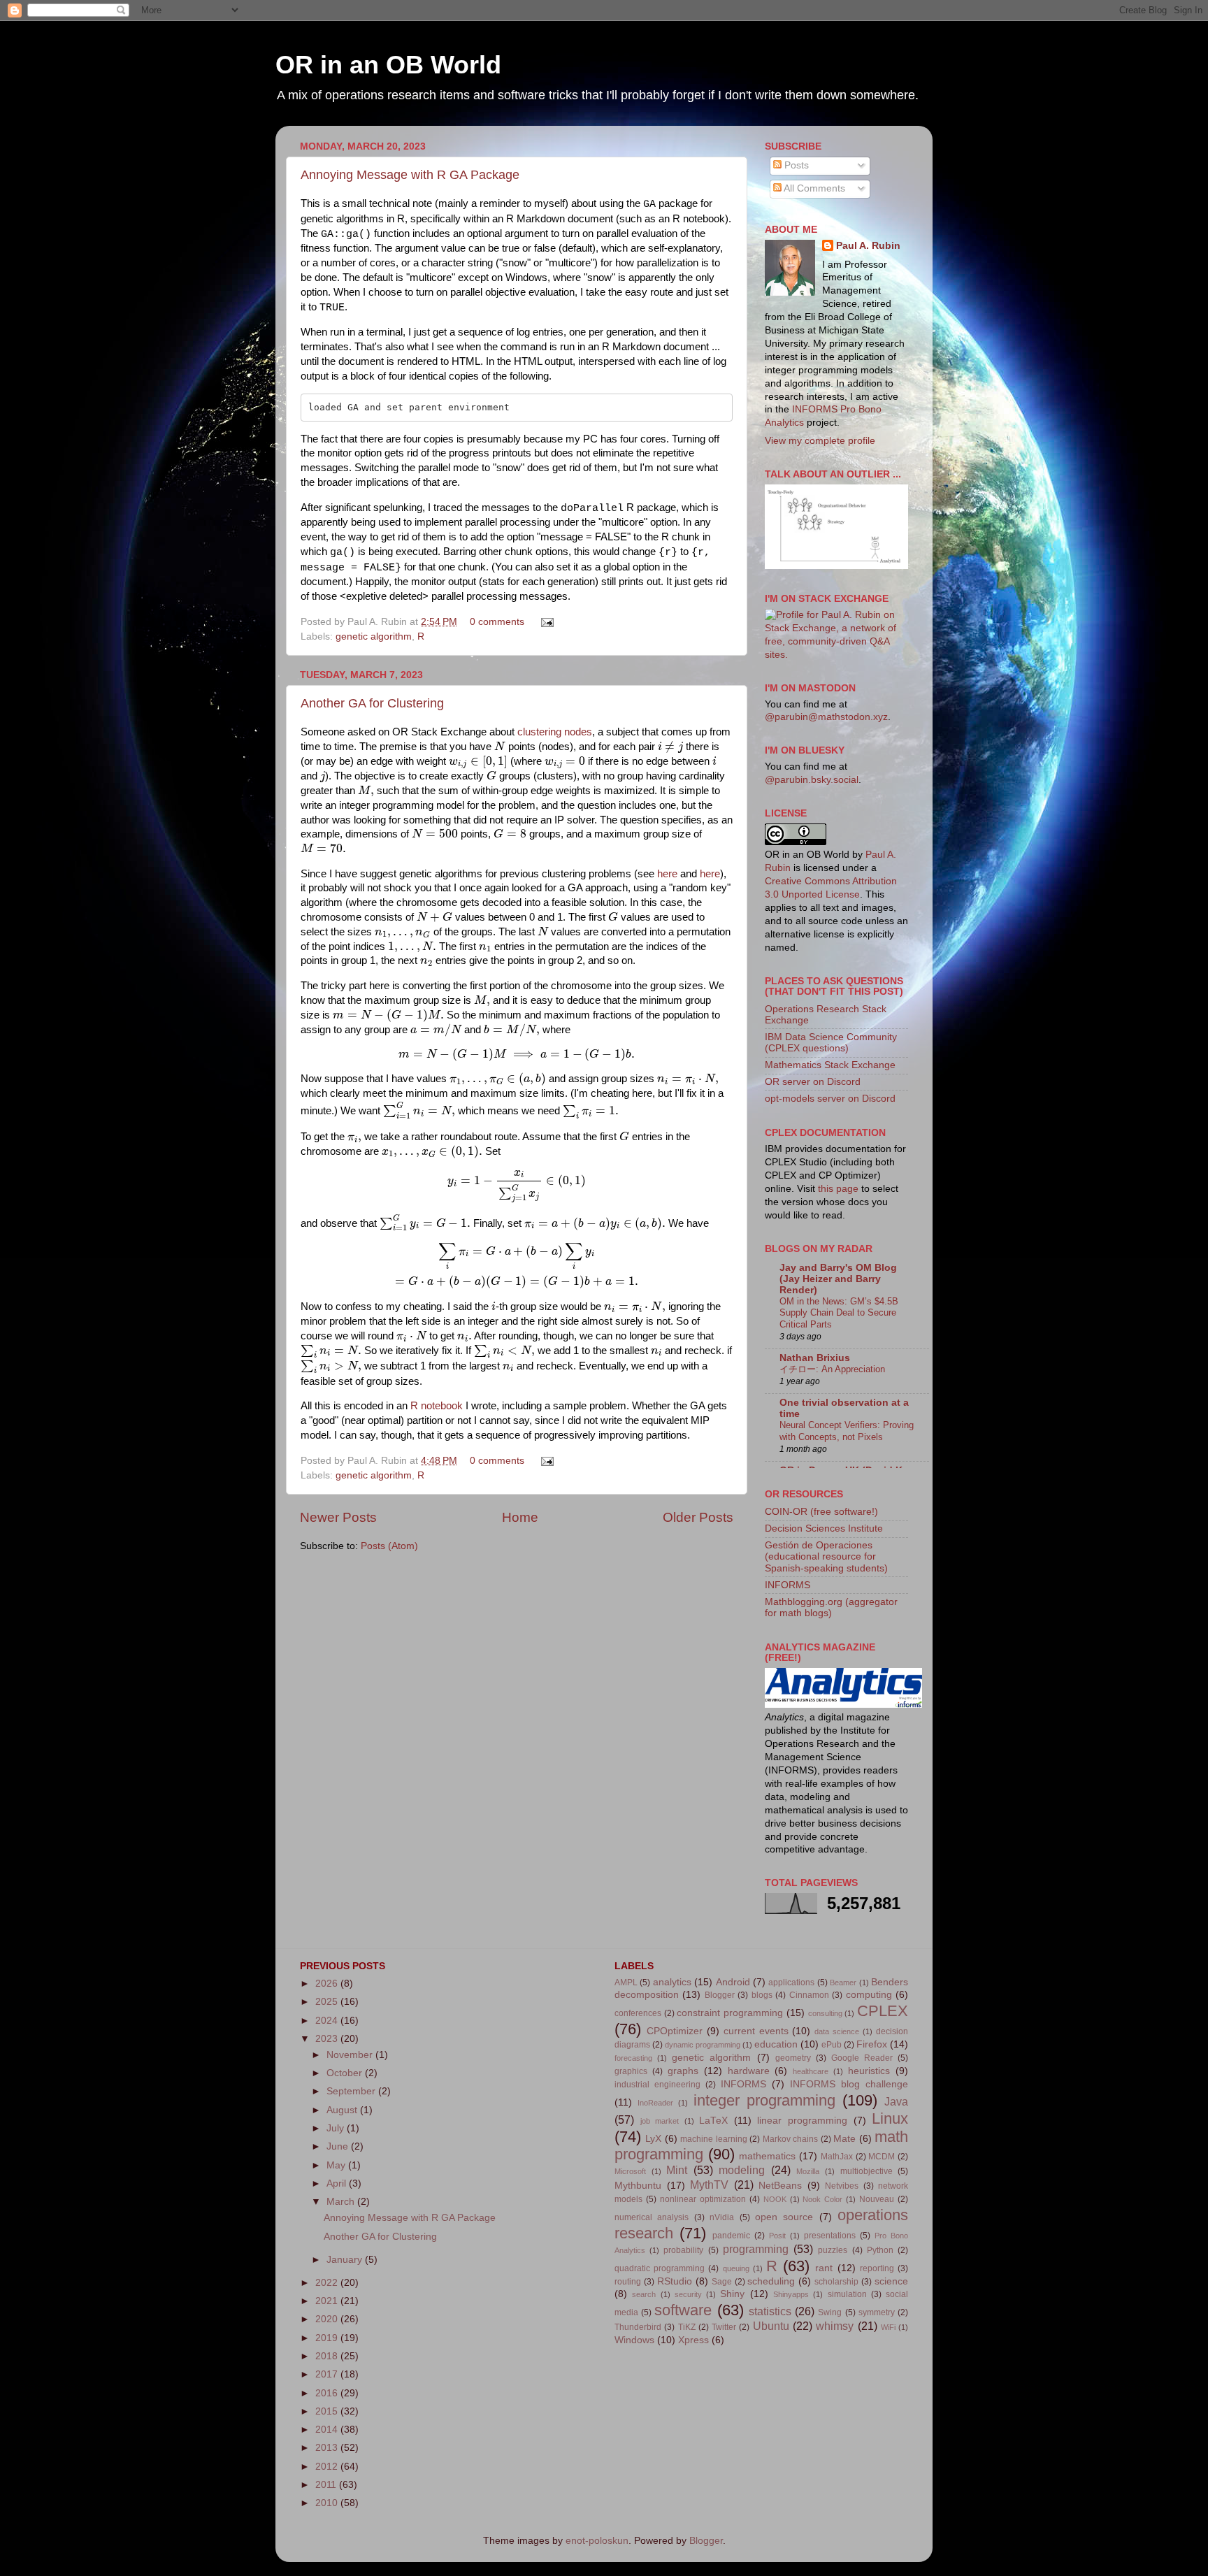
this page (838, 1189)
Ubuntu (771, 2326)
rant (824, 2268)
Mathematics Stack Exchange (830, 1065)
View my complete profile (820, 441)
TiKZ (687, 2327)
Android (733, 1982)
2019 (328, 2338)
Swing (830, 2312)
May (337, 2165)
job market (660, 2121)
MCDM (882, 2157)
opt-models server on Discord (830, 1099)
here (667, 874)
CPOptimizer (675, 2031)
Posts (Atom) (389, 1546)
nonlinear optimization (703, 2199)
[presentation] (500, 746)
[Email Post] (545, 622)
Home (520, 1517)
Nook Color (822, 2199)
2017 (328, 2374)
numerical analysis (652, 2217)
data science (837, 2031)
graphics (631, 2071)
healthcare (811, 2071)
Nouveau (877, 2199)
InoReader (655, 2103)
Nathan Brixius (815, 1358)
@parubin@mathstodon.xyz (826, 717)
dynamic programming (703, 2045)
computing (869, 1995)
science (891, 2281)
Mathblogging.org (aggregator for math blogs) (831, 1607)
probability (683, 2250)
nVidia (722, 2217)
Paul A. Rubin (868, 246)
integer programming (764, 2100)
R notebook (437, 1406)
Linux (890, 2118)
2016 (328, 2393)
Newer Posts (338, 1517)
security (688, 2294)
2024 (328, 2021)
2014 (328, 2430)
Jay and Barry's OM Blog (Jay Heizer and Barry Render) (838, 1279)
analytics (672, 1982)
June (339, 2146)
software (683, 2310)
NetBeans (780, 2186)
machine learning (713, 2139)
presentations (830, 2236)
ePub (832, 2045)
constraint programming (730, 2013)
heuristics (869, 2071)
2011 (327, 2485)
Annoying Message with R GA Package (410, 175)
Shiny (732, 2294)
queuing (736, 2268)
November (351, 2055)
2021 (328, 2301)
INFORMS (788, 1585)
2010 (328, 2503)
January (346, 2260)
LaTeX (713, 2121)
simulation (847, 2294)
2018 (328, 2356)
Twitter (724, 2327)
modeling (742, 2170)
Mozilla (808, 2171)
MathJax (837, 2157)
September (352, 2091)
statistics (770, 2311)
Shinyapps (791, 2294)
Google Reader (862, 2058)
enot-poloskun (597, 2541)
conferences (638, 2013)
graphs (683, 2071)
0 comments (497, 622)
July (337, 2128)
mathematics (767, 2156)
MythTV (709, 2185)
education (776, 2044)
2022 (328, 2283)
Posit (777, 2236)
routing (628, 2282)
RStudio (675, 2281)
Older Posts (698, 1517)
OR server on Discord (813, 1082)
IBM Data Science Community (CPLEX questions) (831, 1043)
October (346, 2073)
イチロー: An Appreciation (832, 1369)
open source (784, 2217)
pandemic (731, 2236)
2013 (328, 2448)
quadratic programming (660, 2268)
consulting (825, 2013)
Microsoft (630, 2171)
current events (756, 2031)
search (644, 2294)
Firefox (872, 2044)
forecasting (633, 2058)
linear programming (802, 2121)
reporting (877, 2268)
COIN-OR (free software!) (821, 1512)
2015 (328, 2411)
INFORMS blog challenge (849, 2084)
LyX (653, 2139)
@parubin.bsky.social (812, 780)
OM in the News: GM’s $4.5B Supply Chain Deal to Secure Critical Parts (839, 1313)
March (342, 2202)
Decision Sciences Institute (824, 1528)
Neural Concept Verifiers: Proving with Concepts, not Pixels (847, 1431)
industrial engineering (657, 2085)
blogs (762, 1995)
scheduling (771, 2281)
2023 (328, 2039)
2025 (328, 2002)
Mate (844, 2139)
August (343, 2110)
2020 (328, 2319)
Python (880, 2250)
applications (791, 1983)
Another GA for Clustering (372, 703)
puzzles (833, 2250)
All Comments (813, 188)
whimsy (835, 2326)
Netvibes (842, 2186)
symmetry (877, 2312)
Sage (722, 2282)
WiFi (888, 2327)
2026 (328, 1984)
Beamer (843, 1983)
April (338, 2183)
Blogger (720, 1995)
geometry (793, 2058)
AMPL (626, 1983)
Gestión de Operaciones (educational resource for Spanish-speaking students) (826, 1556)
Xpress (693, 2340)
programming (756, 2249)
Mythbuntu (638, 2186)
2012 (328, 2467)
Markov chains (790, 2139)
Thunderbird (638, 2327)
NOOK (775, 2199)
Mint (677, 2170)
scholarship (836, 2282)
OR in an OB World (388, 65)
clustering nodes (555, 732)
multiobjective (867, 2171)
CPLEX (883, 2011)
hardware (749, 2071)
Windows (634, 2340)
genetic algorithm (374, 636)
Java (896, 2101)
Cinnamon (809, 1995)
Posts (795, 165)
